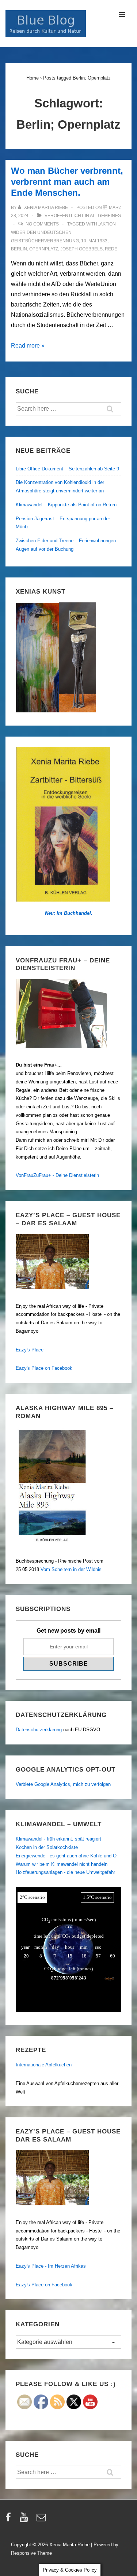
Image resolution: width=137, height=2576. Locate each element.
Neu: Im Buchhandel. (69, 913)
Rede (111, 249)
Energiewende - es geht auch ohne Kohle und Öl (67, 1856)
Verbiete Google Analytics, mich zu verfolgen (63, 1784)
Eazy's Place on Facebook (44, 1368)
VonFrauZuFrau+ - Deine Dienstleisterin (57, 1175)
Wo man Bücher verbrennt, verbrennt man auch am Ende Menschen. (67, 182)
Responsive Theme (31, 2553)
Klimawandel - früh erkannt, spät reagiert (58, 1839)
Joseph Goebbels (81, 249)
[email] (42, 2520)
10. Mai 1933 (94, 241)
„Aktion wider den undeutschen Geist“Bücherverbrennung (63, 232)
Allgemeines (105, 216)
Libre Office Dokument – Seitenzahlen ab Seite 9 (67, 469)
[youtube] (25, 2520)
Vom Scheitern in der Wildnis (71, 1569)
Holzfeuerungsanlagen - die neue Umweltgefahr (65, 1872)
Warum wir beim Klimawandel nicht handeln (62, 1864)
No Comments (42, 224)
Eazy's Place (30, 1350)
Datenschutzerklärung (39, 1730)
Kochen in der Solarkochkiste (47, 1847)
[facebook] (10, 2520)
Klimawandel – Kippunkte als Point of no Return (66, 505)
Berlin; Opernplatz (35, 249)
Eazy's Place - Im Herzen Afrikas (51, 2266)
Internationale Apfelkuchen (44, 2065)
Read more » (28, 346)
